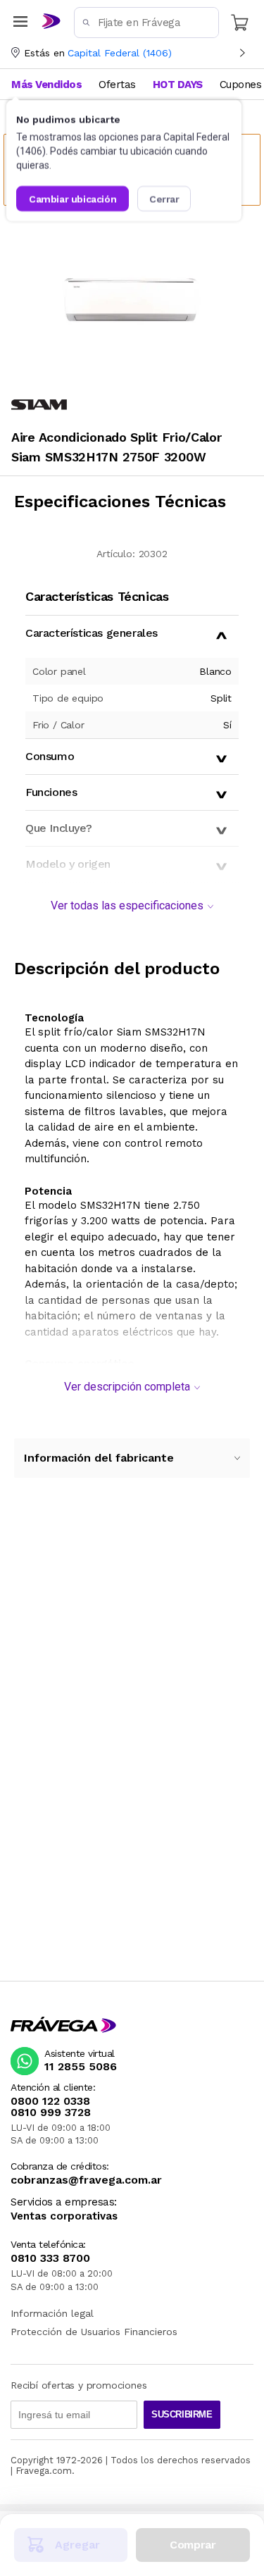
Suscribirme (182, 2414)
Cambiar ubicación (73, 199)
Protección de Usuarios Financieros (94, 2332)
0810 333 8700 (50, 2258)
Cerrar (164, 199)
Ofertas (117, 85)
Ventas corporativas (64, 2216)
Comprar (193, 2545)
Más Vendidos (46, 85)
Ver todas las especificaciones (127, 906)
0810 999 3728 (51, 2113)
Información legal (52, 2313)
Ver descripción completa (127, 1387)
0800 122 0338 (50, 2101)
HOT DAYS (178, 85)
